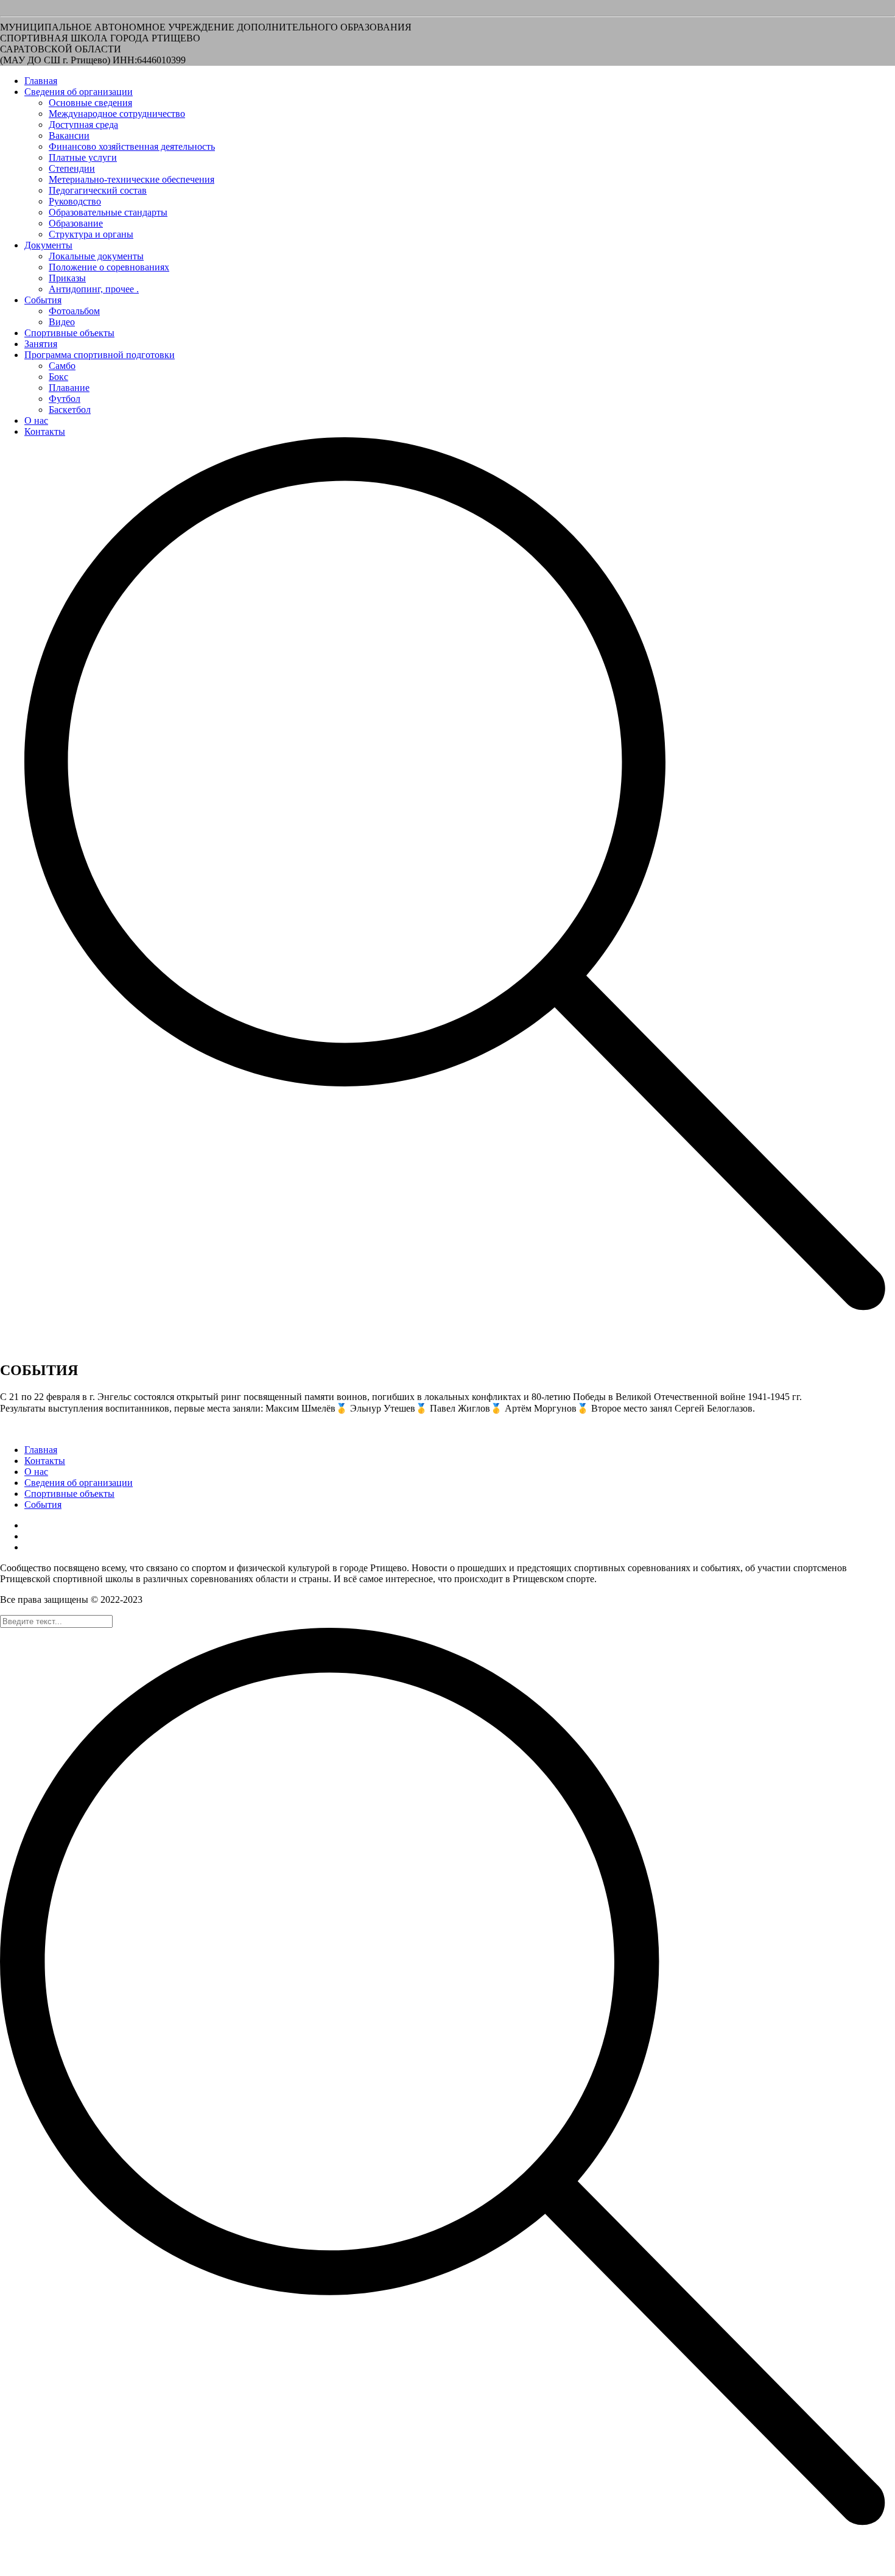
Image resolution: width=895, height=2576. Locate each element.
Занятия (41, 344)
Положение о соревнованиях (109, 267)
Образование (76, 223)
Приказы (67, 278)
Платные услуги (83, 157)
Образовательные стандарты (108, 212)
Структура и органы (91, 234)
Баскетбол (70, 410)
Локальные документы (96, 256)
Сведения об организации (79, 92)
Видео (62, 322)
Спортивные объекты (69, 333)
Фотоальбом (74, 311)
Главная (41, 81)
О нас (36, 421)
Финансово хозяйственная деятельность (132, 146)
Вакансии (69, 135)
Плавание (69, 388)
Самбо (62, 366)
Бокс (58, 377)
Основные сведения (90, 103)
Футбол (65, 399)
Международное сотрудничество (117, 114)
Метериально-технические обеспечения (132, 179)
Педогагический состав (98, 190)
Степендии (72, 168)
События (43, 300)
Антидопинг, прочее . (94, 289)
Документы (48, 245)
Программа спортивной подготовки (100, 355)
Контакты (45, 431)
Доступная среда (83, 125)
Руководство (75, 201)
